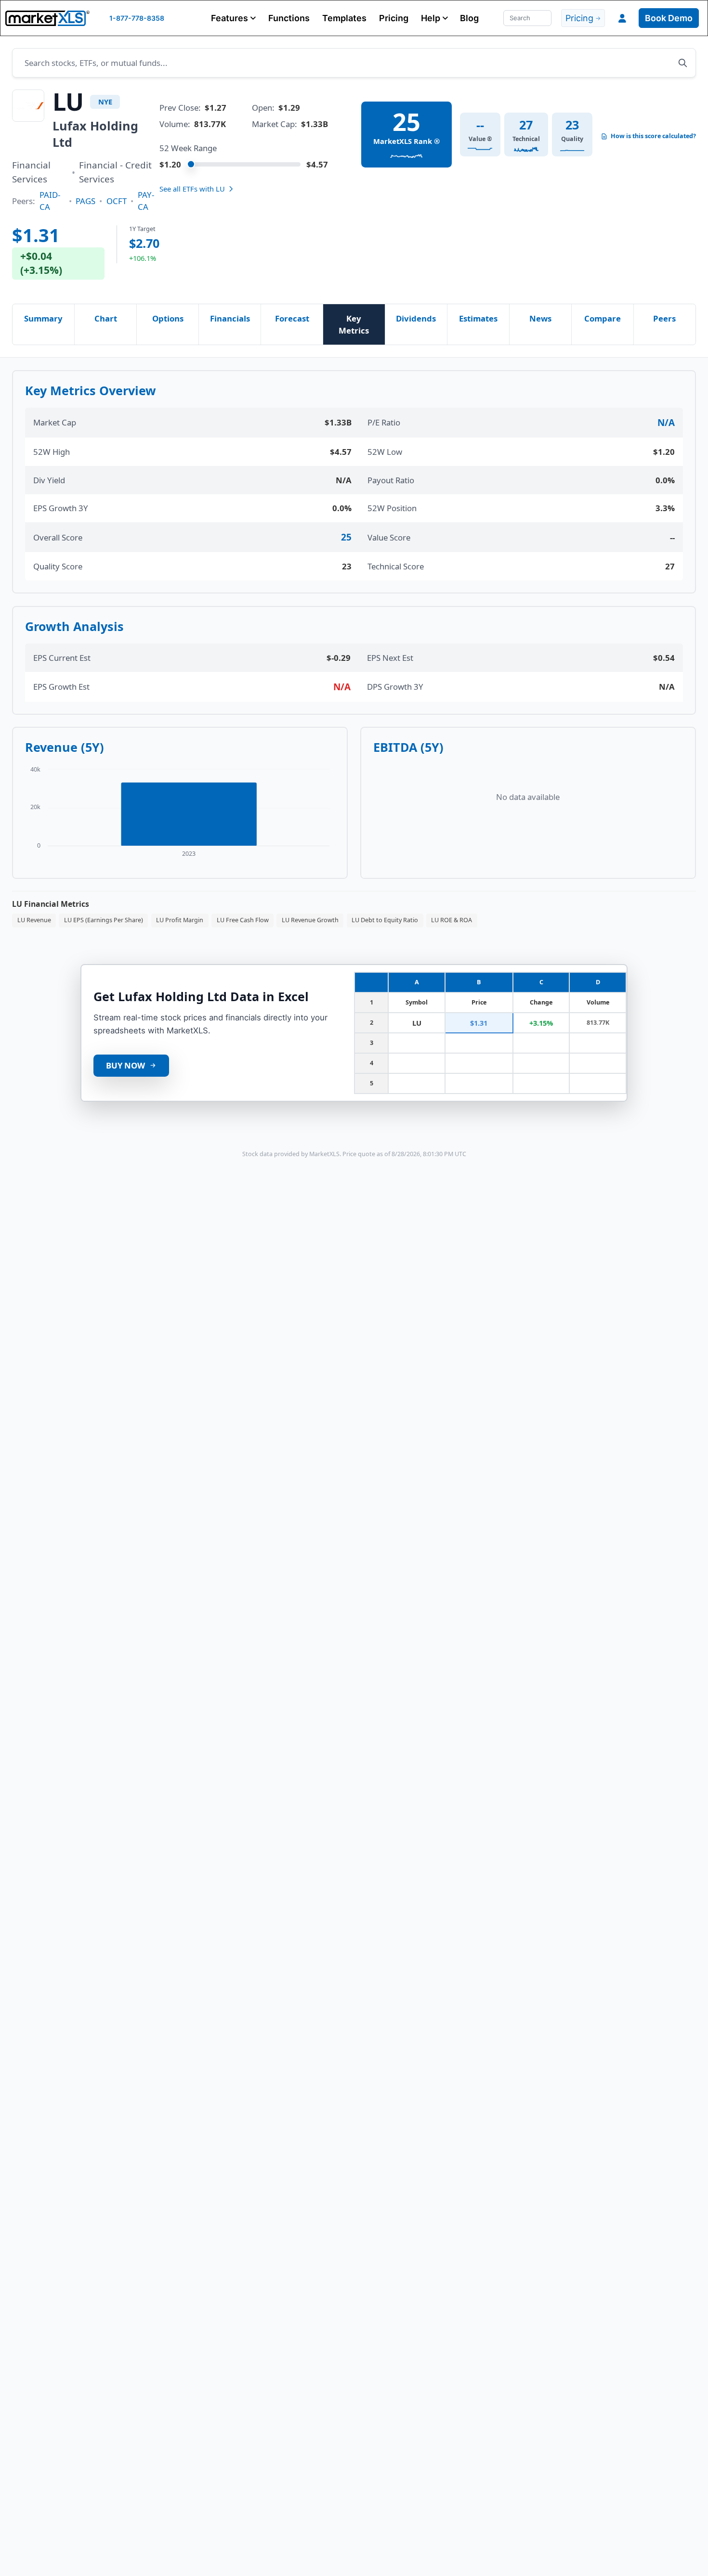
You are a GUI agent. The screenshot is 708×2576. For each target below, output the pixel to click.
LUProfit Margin (180, 920)
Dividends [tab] (416, 318)
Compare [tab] (603, 318)
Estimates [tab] (478, 318)
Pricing (394, 18)
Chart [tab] (106, 318)
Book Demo (669, 18)
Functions (289, 18)
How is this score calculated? (653, 136)
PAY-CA (146, 201)
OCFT (117, 201)
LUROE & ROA (452, 920)
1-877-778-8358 (137, 18)
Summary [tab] (43, 318)
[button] (233, 18)
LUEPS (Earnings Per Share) (104, 920)
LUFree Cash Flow (243, 920)
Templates (344, 18)
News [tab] (540, 318)
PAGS (85, 201)
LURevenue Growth (310, 920)
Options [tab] (168, 318)
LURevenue (34, 920)
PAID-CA (50, 201)
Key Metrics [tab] (354, 324)
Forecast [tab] (292, 318)
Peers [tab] (664, 318)
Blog (469, 18)
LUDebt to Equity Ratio (385, 920)
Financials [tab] (230, 318)
